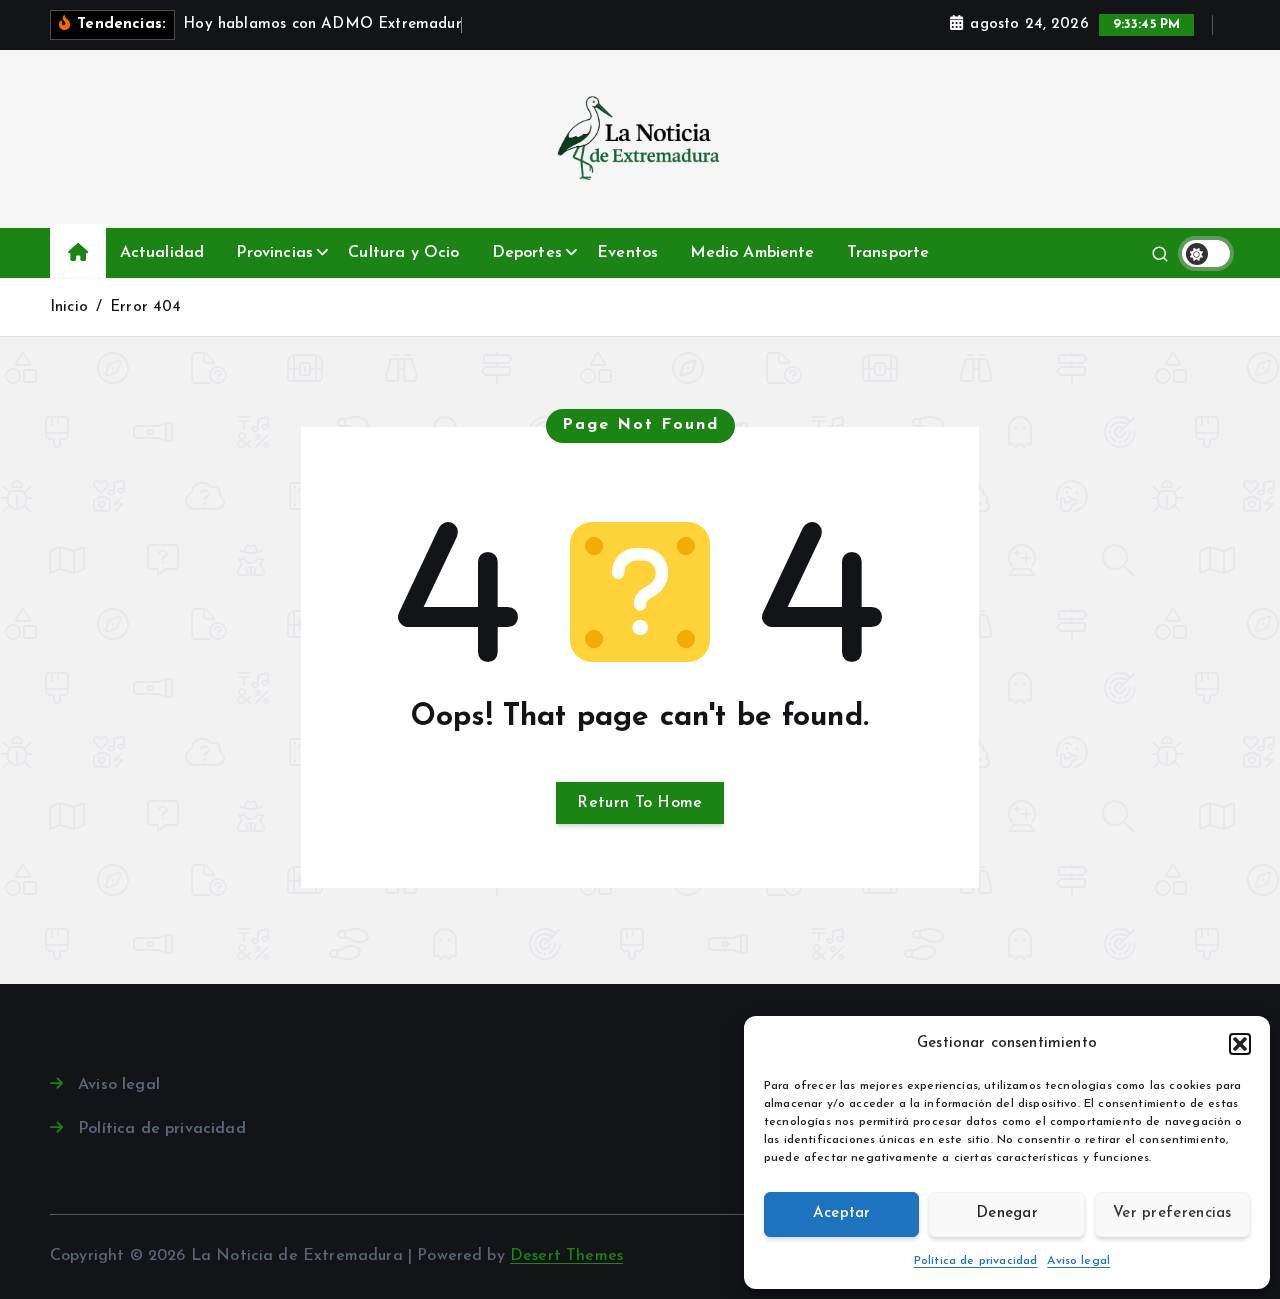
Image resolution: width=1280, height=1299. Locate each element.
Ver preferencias (1172, 1213)
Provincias (274, 253)
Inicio (69, 307)
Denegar (1007, 1213)
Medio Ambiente (752, 253)
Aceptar (842, 1213)
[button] (1240, 1044)
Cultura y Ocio (403, 253)
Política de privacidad (976, 1261)
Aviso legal (1078, 1261)
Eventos (627, 253)
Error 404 (145, 307)
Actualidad (162, 253)
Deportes (527, 253)
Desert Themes (566, 1256)
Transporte (888, 253)
